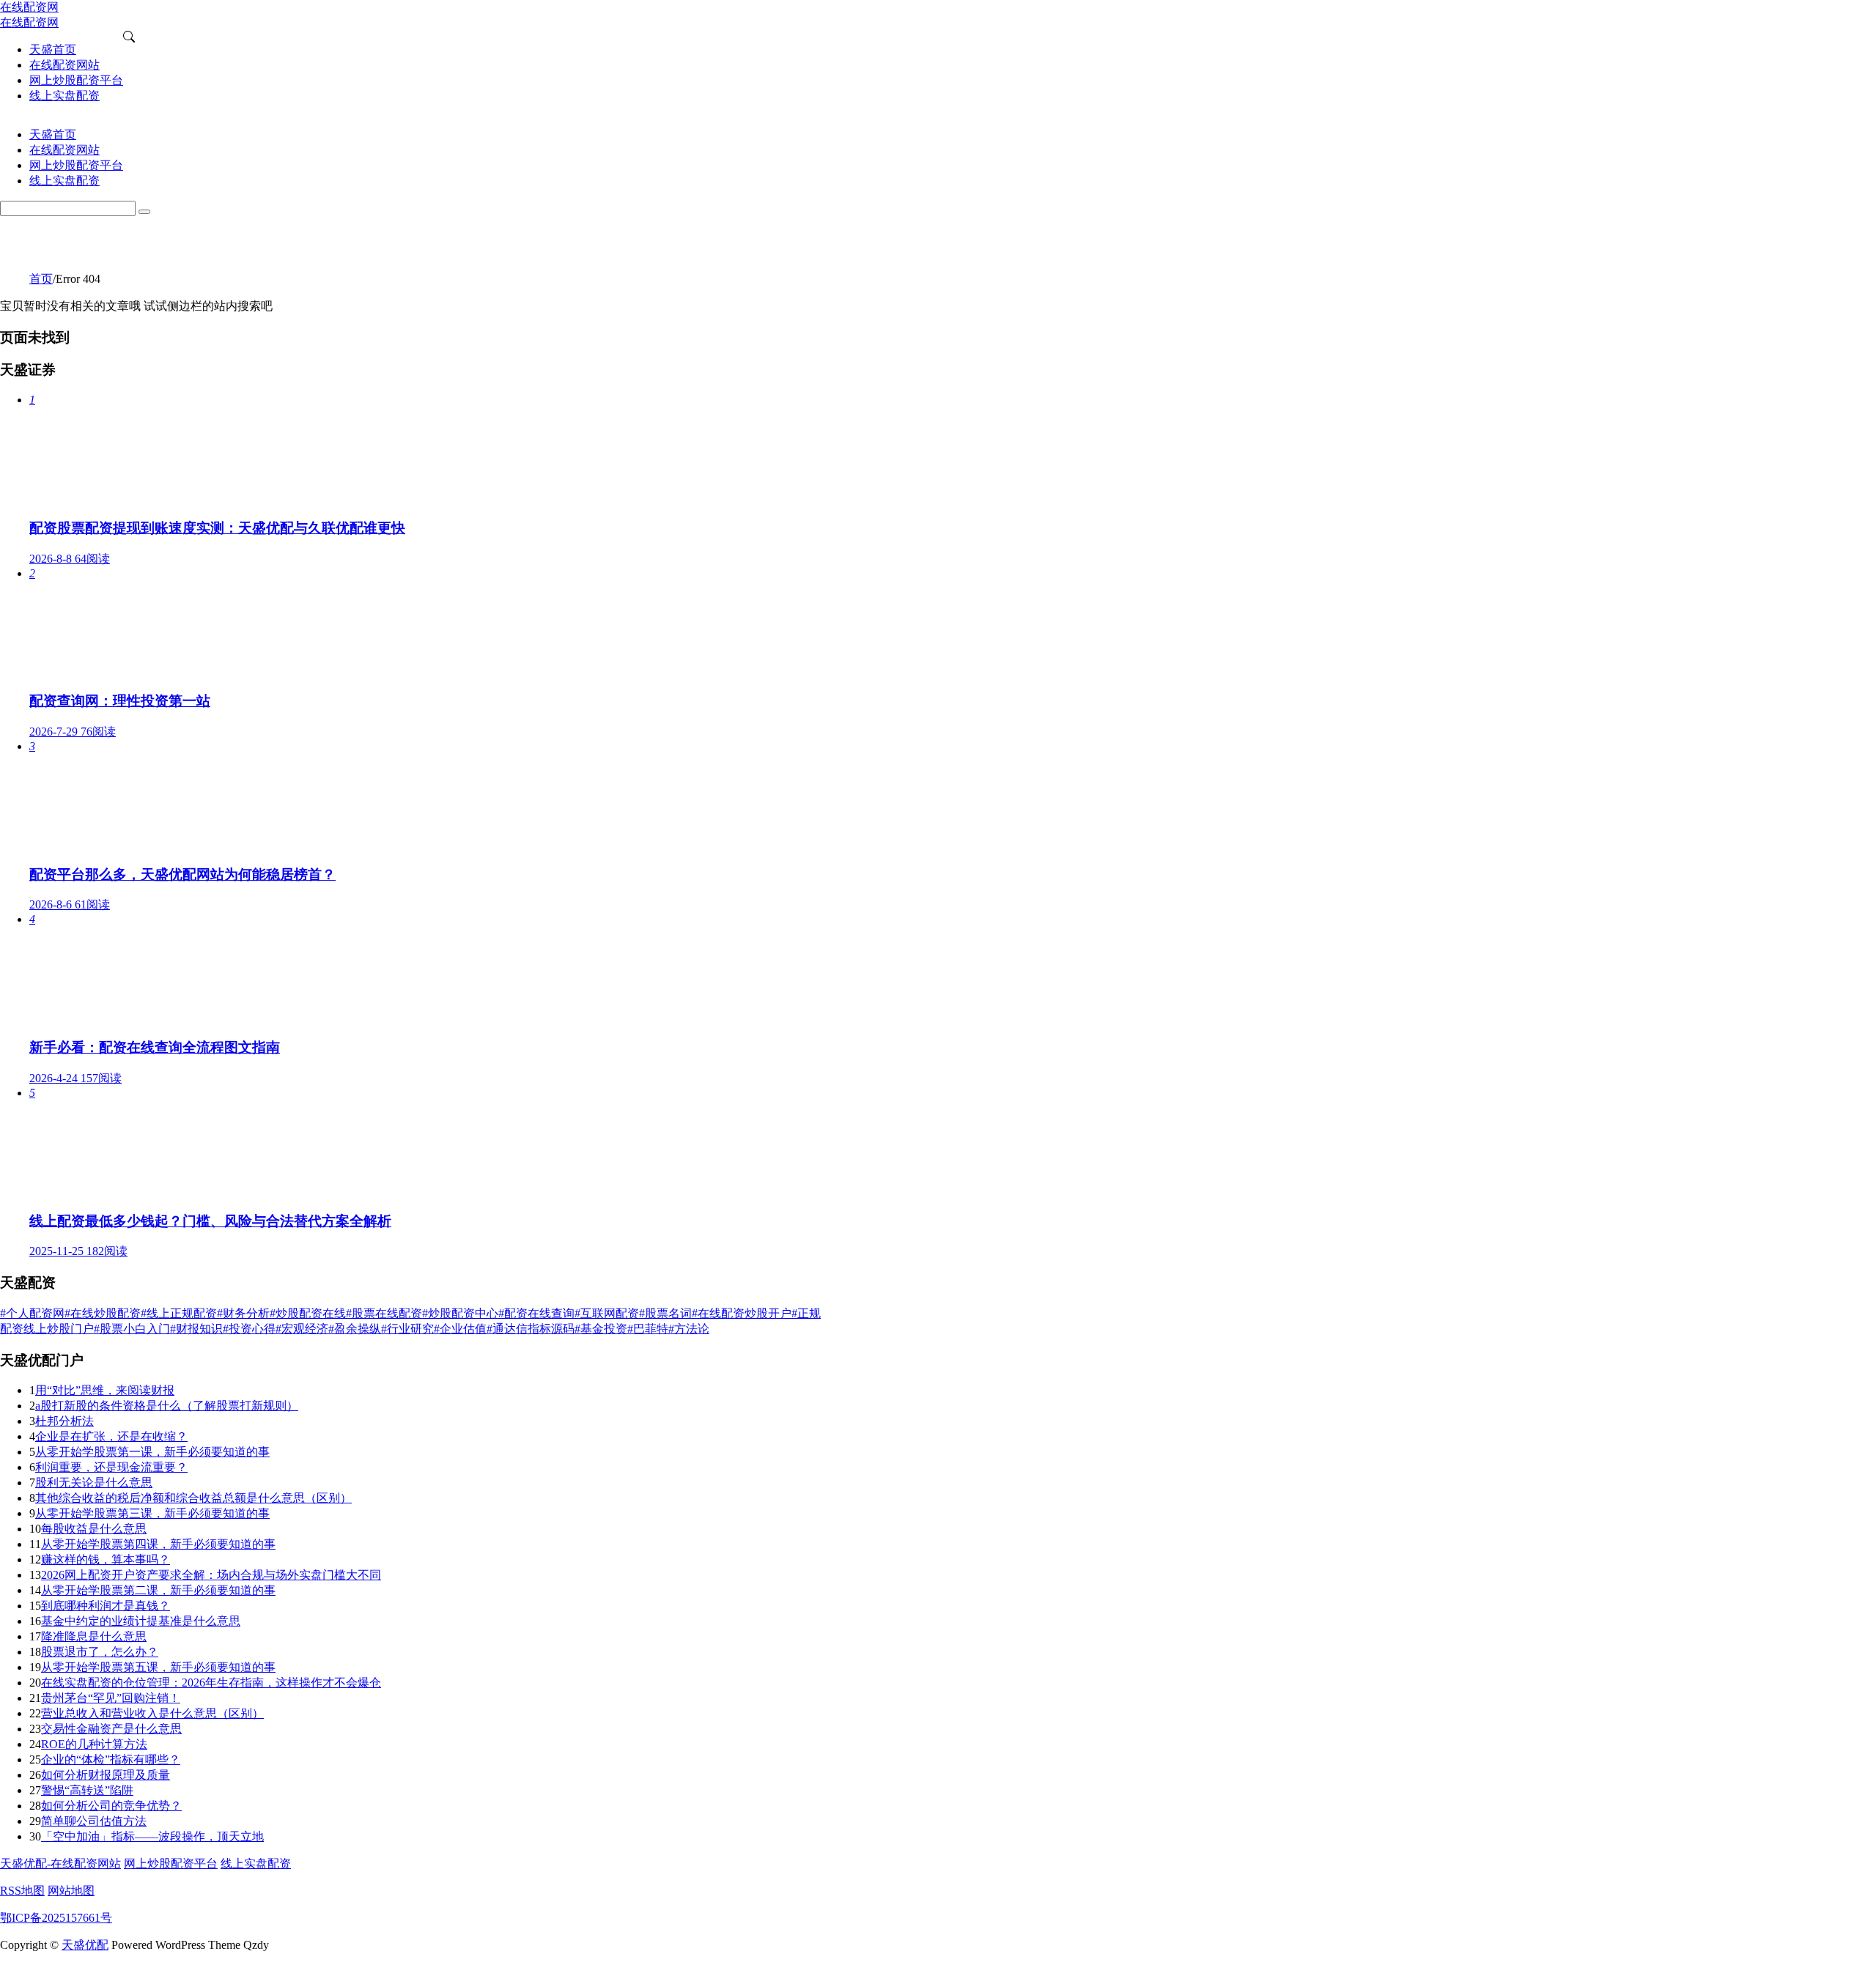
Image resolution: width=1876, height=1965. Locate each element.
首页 (41, 279)
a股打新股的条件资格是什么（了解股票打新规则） (167, 1406)
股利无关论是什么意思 (94, 1483)
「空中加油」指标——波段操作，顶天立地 (152, 1836)
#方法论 (689, 1329)
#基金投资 (601, 1329)
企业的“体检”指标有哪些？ (111, 1759)
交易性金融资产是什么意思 (111, 1729)
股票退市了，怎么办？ (100, 1652)
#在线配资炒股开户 (742, 1313)
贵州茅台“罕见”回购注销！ (111, 1698)
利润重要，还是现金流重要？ (111, 1467)
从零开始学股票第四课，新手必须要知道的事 (158, 1544)
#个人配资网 (32, 1313)
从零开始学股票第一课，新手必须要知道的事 (152, 1452)
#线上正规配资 (179, 1313)
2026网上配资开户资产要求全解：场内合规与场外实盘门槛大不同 (211, 1575)
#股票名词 (665, 1313)
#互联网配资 (607, 1313)
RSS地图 (22, 1891)
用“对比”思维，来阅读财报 (105, 1390)
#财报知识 (196, 1329)
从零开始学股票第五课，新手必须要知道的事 (158, 1667)
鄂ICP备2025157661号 (56, 1918)
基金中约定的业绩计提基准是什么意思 (141, 1621)
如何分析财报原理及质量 (106, 1775)
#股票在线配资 (384, 1313)
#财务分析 (243, 1313)
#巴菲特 (648, 1329)
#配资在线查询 (536, 1313)
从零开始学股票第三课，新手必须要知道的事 (152, 1513)
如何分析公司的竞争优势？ (111, 1806)
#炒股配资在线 (308, 1313)
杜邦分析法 (64, 1421)
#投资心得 (249, 1329)
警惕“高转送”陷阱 (87, 1790)
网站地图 (71, 1891)
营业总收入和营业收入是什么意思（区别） (152, 1713)
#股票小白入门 (132, 1329)
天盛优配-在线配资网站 (60, 1864)
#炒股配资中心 (460, 1313)
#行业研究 (407, 1329)
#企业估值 (460, 1329)
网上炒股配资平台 (171, 1864)
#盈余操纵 (355, 1329)
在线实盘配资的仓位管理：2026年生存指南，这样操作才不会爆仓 (211, 1683)
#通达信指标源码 (531, 1329)
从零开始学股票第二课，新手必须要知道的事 (158, 1590)
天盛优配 (85, 1945)
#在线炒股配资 (103, 1313)
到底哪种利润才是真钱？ (106, 1606)
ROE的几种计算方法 (94, 1744)
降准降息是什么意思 (94, 1636)
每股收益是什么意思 (94, 1529)
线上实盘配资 (256, 1864)
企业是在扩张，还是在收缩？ (111, 1436)
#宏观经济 (302, 1329)
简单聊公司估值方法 (94, 1821)
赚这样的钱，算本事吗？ (106, 1559)
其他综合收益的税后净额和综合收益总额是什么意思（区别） (193, 1498)
